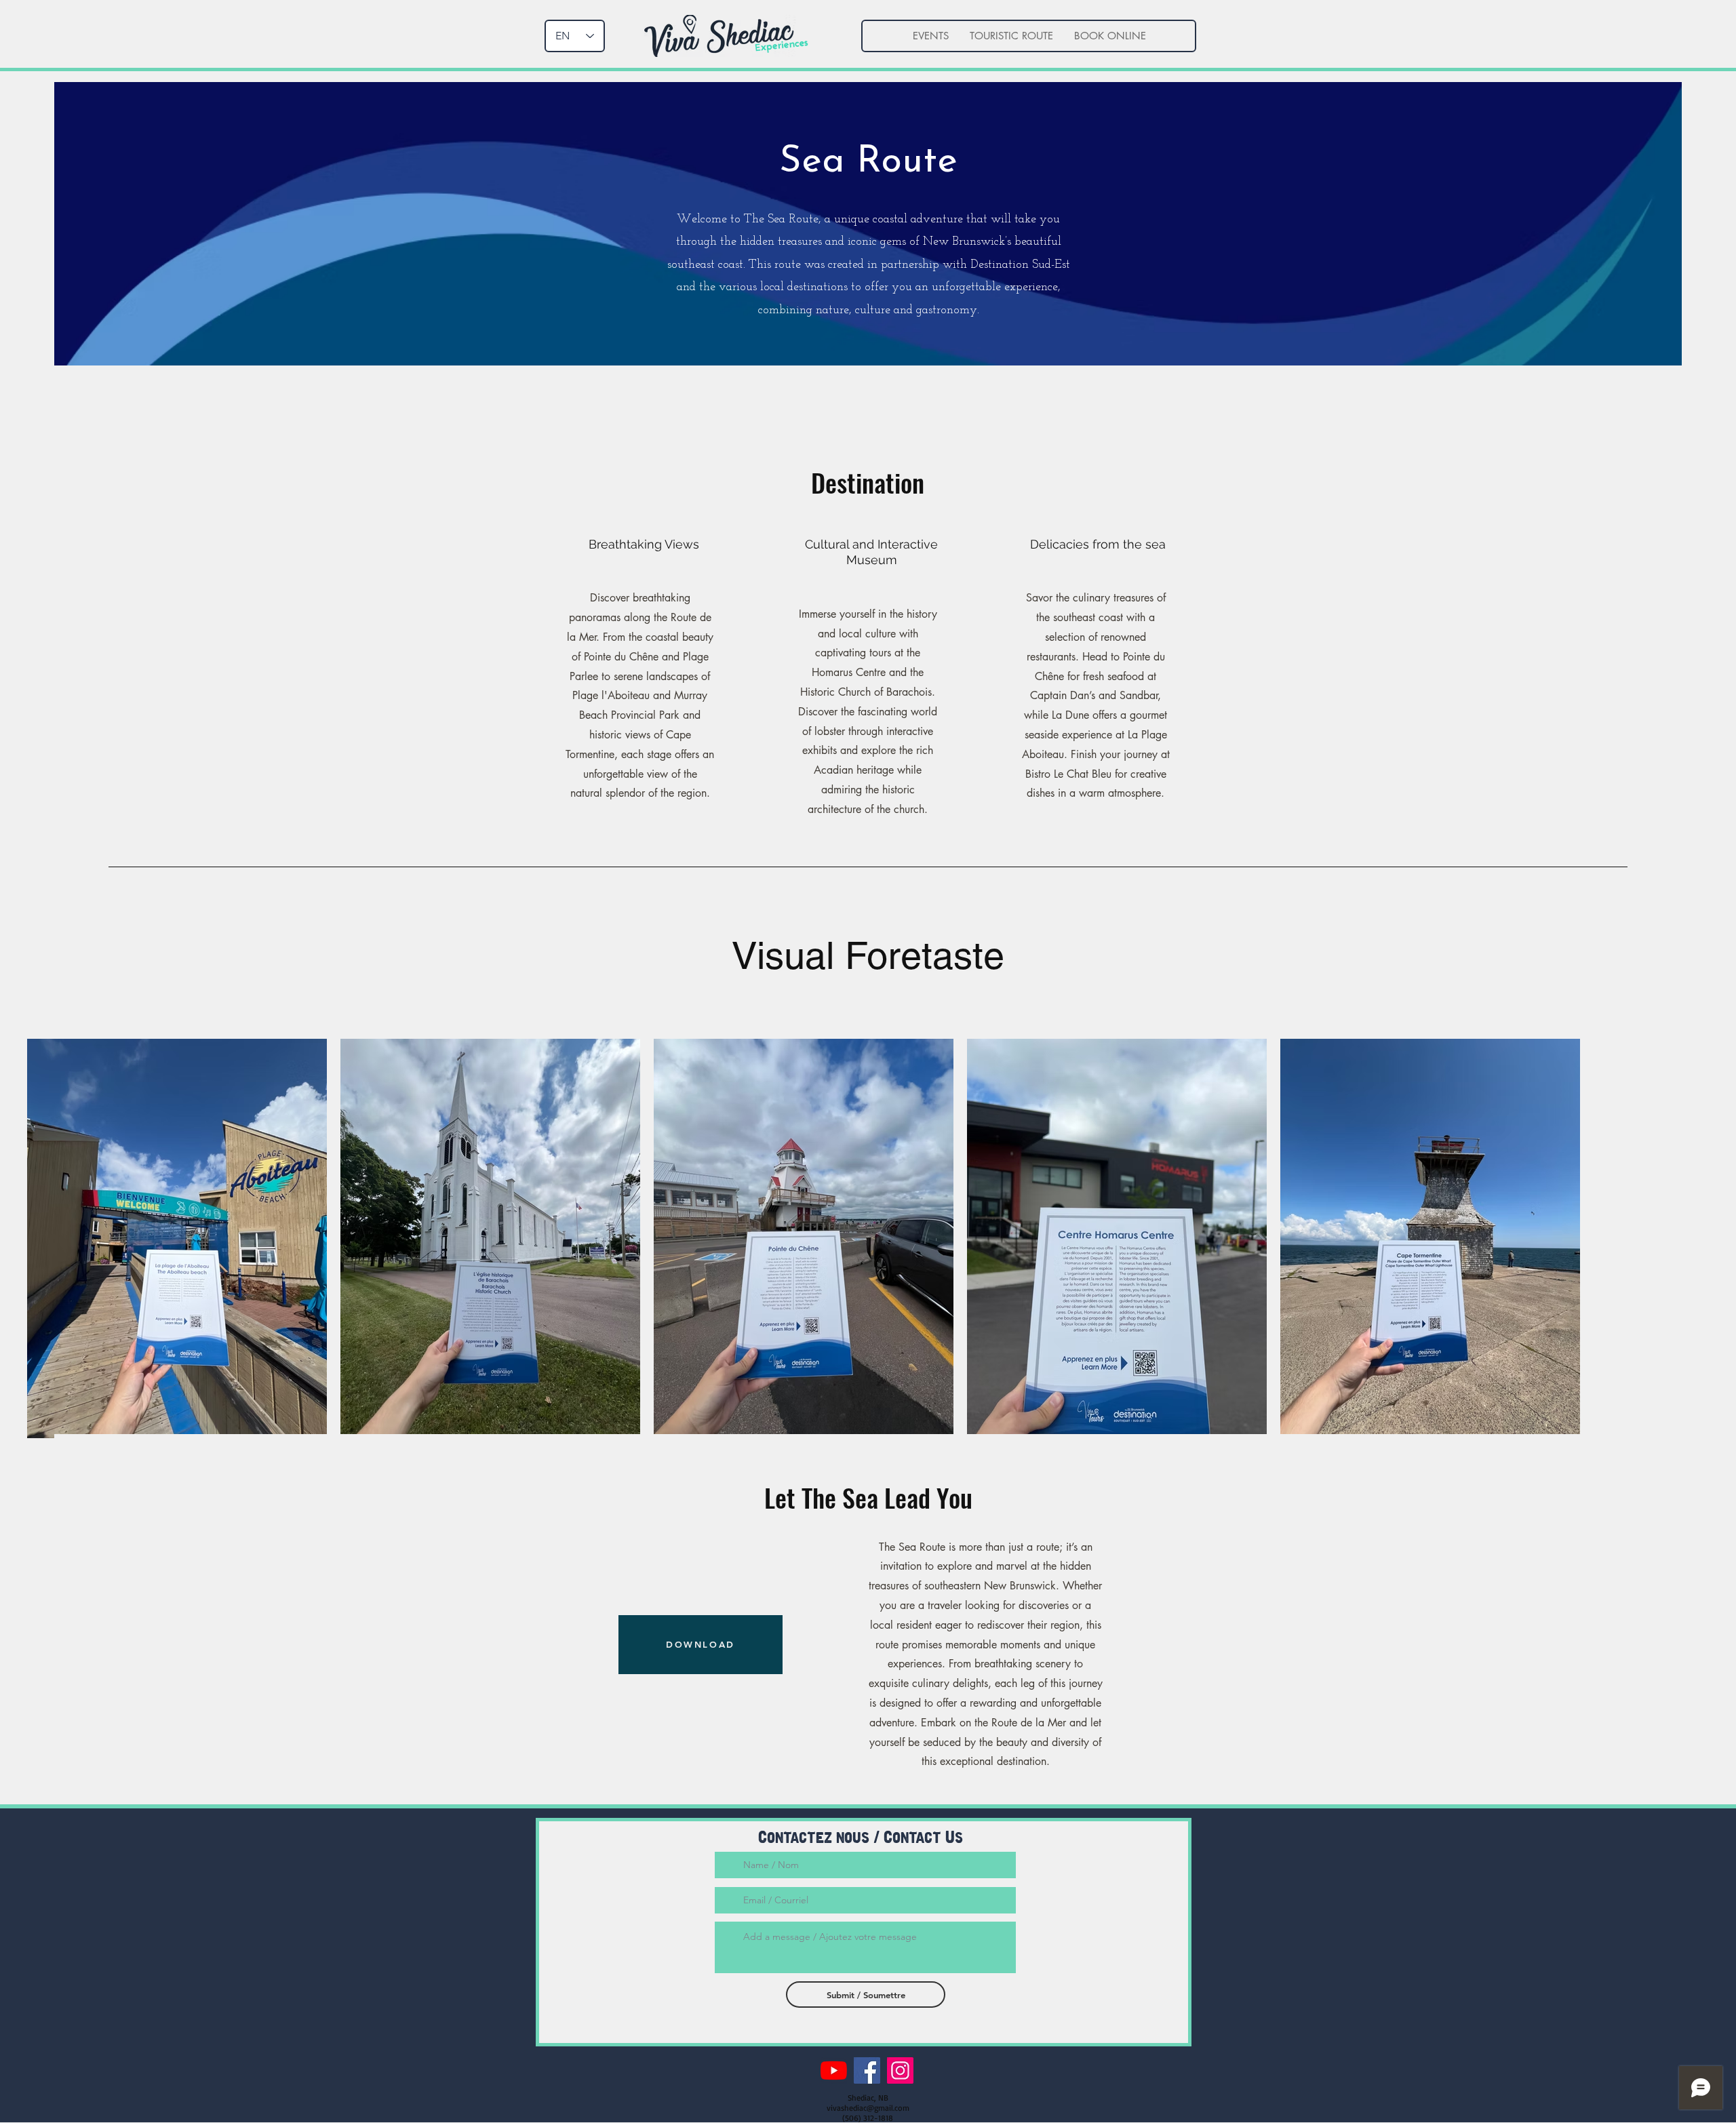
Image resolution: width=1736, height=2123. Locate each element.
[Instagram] (900, 2070)
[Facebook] (867, 2070)
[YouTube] (834, 2070)
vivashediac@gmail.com (868, 2108)
